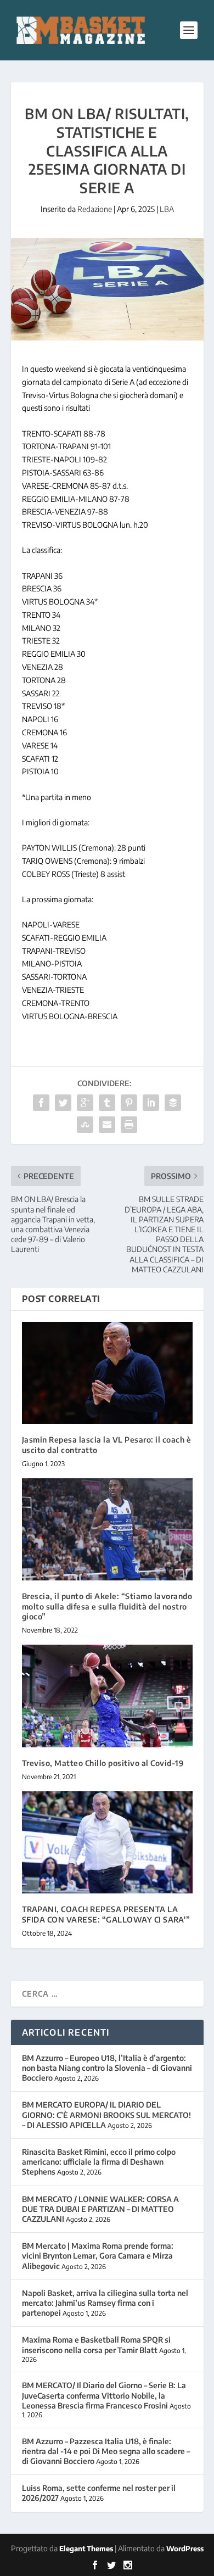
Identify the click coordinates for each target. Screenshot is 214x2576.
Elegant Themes (86, 2549)
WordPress (185, 2549)
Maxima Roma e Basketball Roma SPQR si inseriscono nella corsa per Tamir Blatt (96, 2345)
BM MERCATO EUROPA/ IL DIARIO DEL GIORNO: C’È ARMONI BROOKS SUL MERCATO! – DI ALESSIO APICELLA (106, 2114)
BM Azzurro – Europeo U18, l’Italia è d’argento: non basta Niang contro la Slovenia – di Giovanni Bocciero (107, 2068)
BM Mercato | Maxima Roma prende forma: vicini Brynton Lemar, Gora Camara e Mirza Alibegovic (98, 2256)
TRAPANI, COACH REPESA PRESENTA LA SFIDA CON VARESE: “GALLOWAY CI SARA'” (106, 1914)
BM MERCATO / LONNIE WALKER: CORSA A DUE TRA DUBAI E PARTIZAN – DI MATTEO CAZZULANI (100, 2209)
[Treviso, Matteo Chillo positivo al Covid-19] (107, 1696)
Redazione (95, 209)
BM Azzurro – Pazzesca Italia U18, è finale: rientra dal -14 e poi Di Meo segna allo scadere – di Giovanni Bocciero (106, 2451)
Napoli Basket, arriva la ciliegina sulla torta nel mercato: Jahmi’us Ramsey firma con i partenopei (105, 2303)
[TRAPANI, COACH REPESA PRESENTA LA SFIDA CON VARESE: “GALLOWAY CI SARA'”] (107, 1843)
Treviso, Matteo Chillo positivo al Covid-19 (103, 1763)
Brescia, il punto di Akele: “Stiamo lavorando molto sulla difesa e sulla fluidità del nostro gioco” (107, 1606)
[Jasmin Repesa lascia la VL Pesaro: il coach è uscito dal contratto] (107, 1373)
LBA (167, 209)
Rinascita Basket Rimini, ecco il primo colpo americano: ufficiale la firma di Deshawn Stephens (99, 2162)
